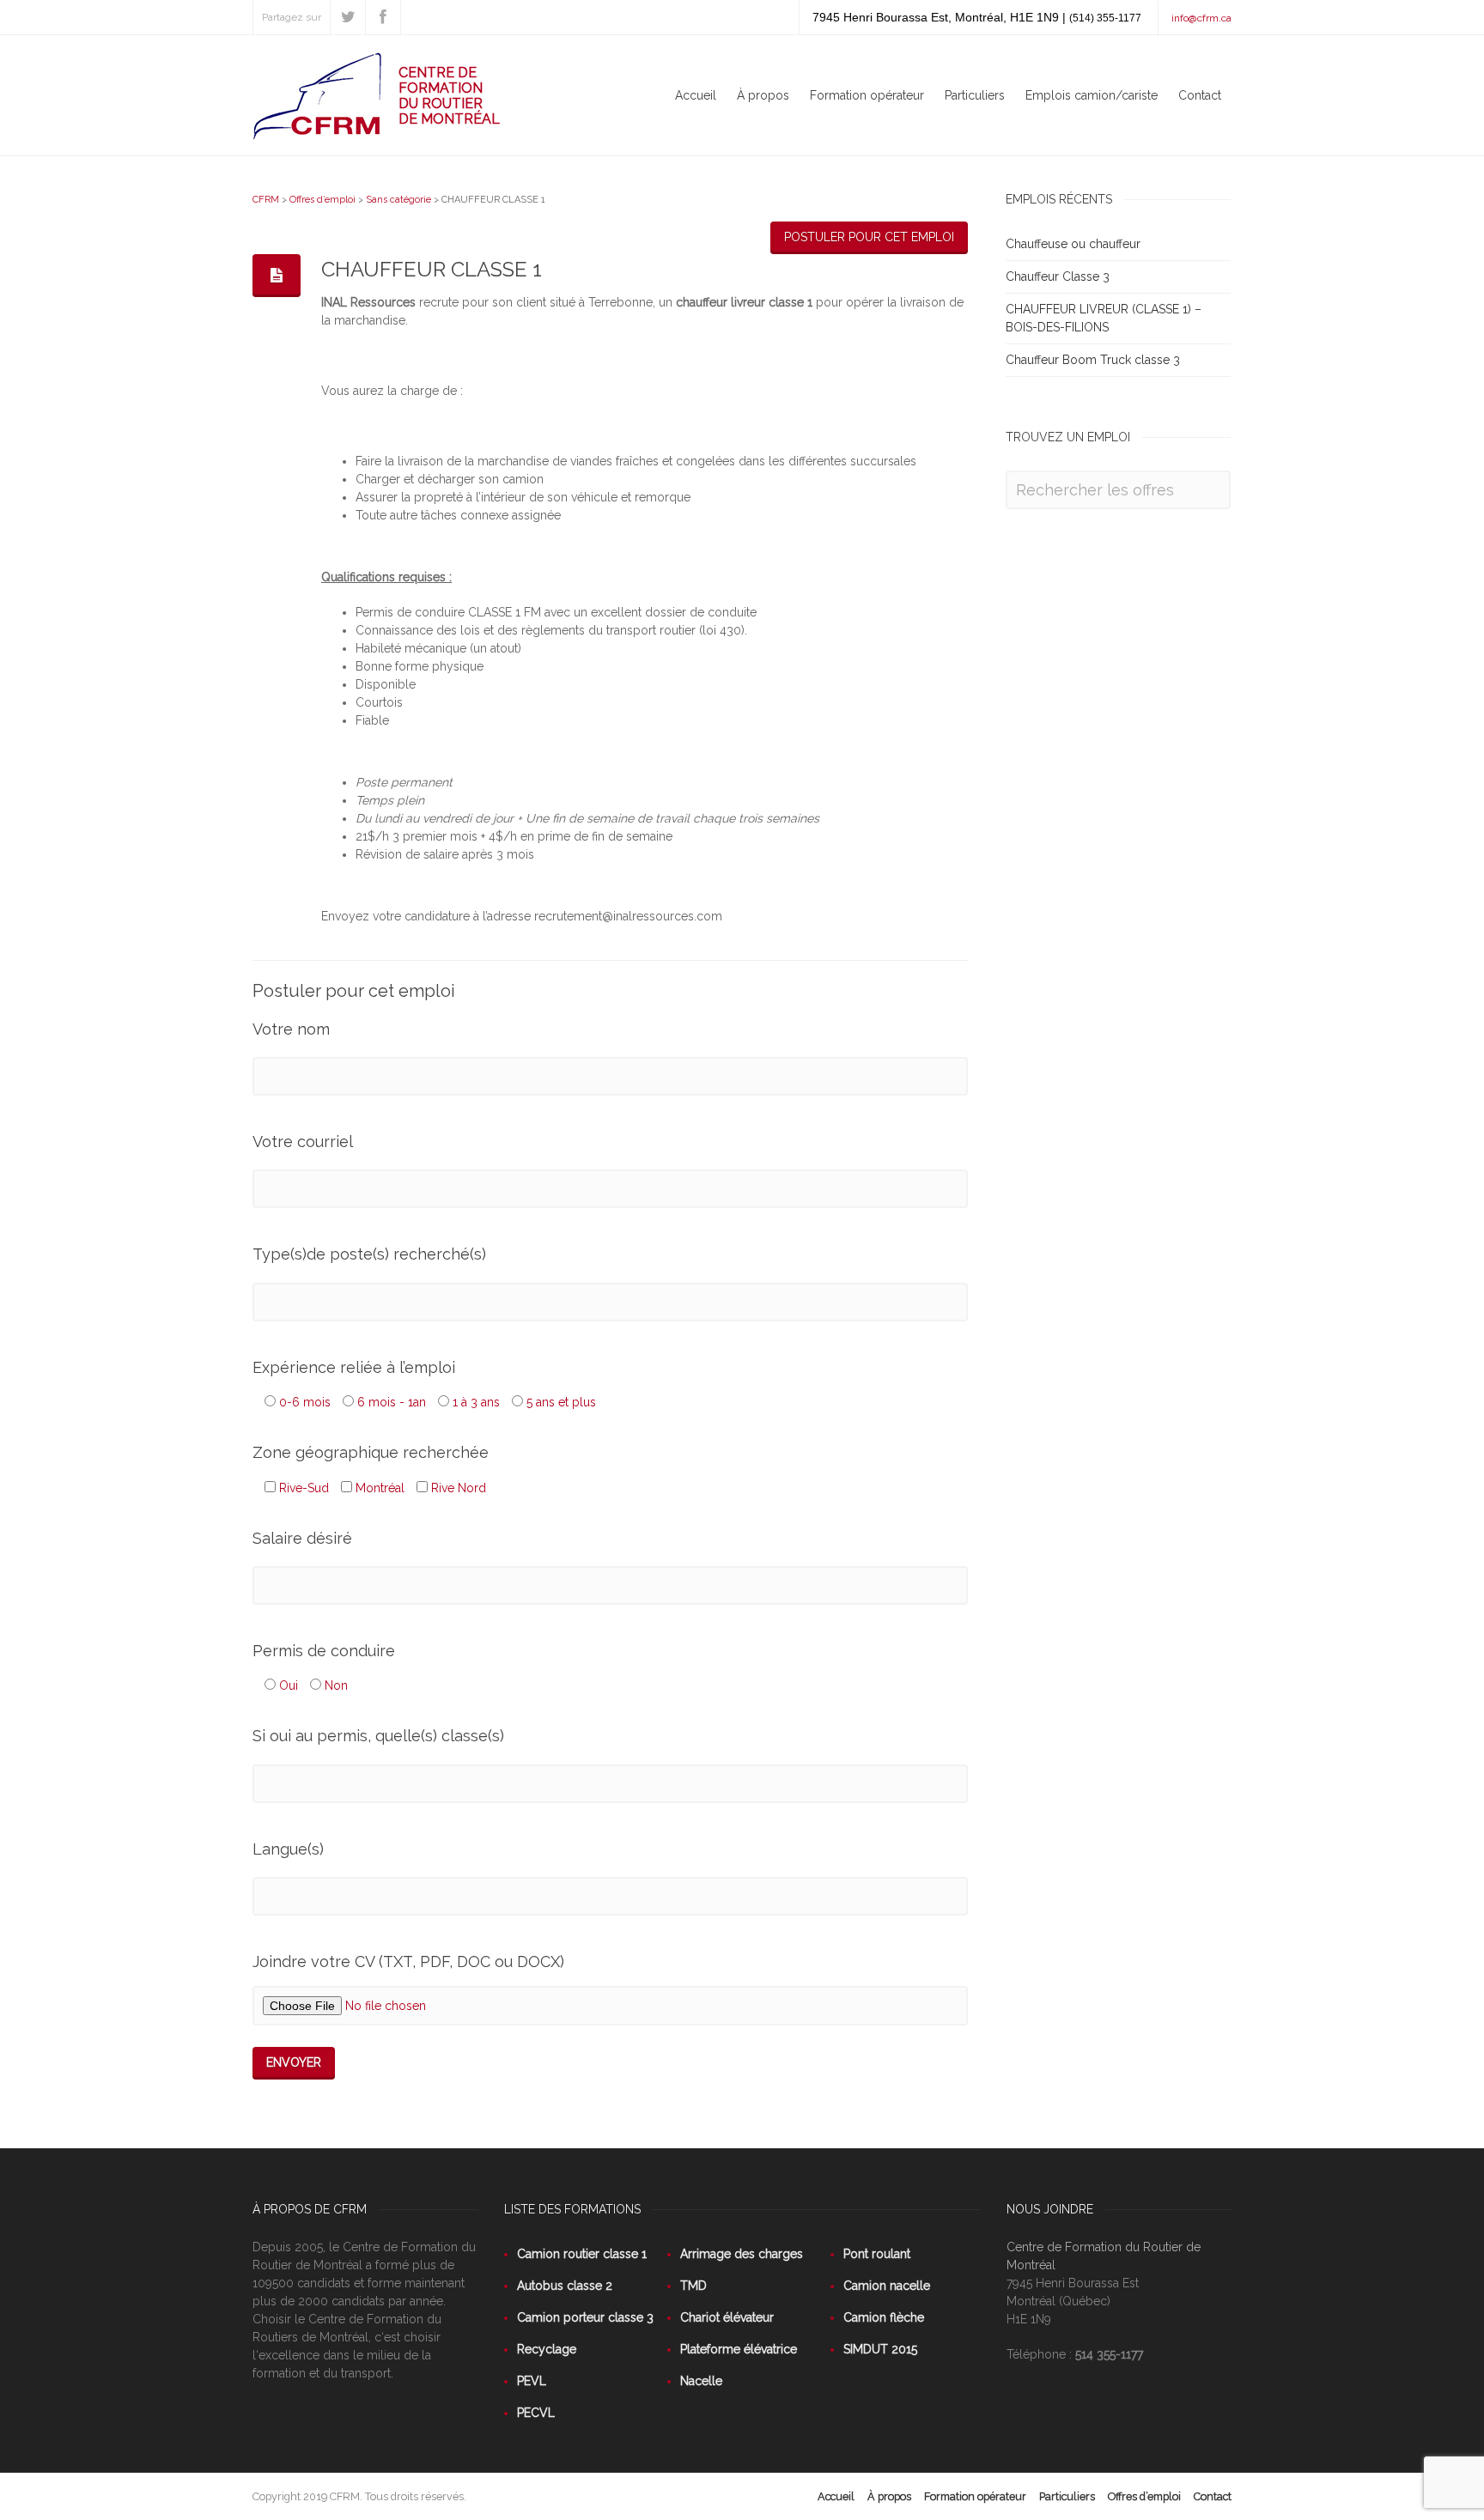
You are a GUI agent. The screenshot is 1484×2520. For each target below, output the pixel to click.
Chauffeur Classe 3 (1058, 276)
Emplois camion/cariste (1092, 95)
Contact (1200, 95)
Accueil (696, 95)
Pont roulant (877, 2254)
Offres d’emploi (322, 200)
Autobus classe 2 (565, 2286)
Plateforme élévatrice (739, 2349)
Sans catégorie (398, 200)
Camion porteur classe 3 (585, 2317)
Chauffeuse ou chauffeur (1073, 244)
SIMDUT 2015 (880, 2349)
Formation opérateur (867, 95)
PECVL (536, 2413)
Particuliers (975, 95)
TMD (693, 2286)
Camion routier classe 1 (582, 2254)
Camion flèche (884, 2317)
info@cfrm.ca (1201, 18)
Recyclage (547, 2349)
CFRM (266, 200)
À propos (763, 95)
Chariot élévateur (727, 2317)
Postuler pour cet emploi (869, 237)
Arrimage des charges (742, 2254)
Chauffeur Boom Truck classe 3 (1093, 360)
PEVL (532, 2381)
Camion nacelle (887, 2286)
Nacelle (701, 2381)
